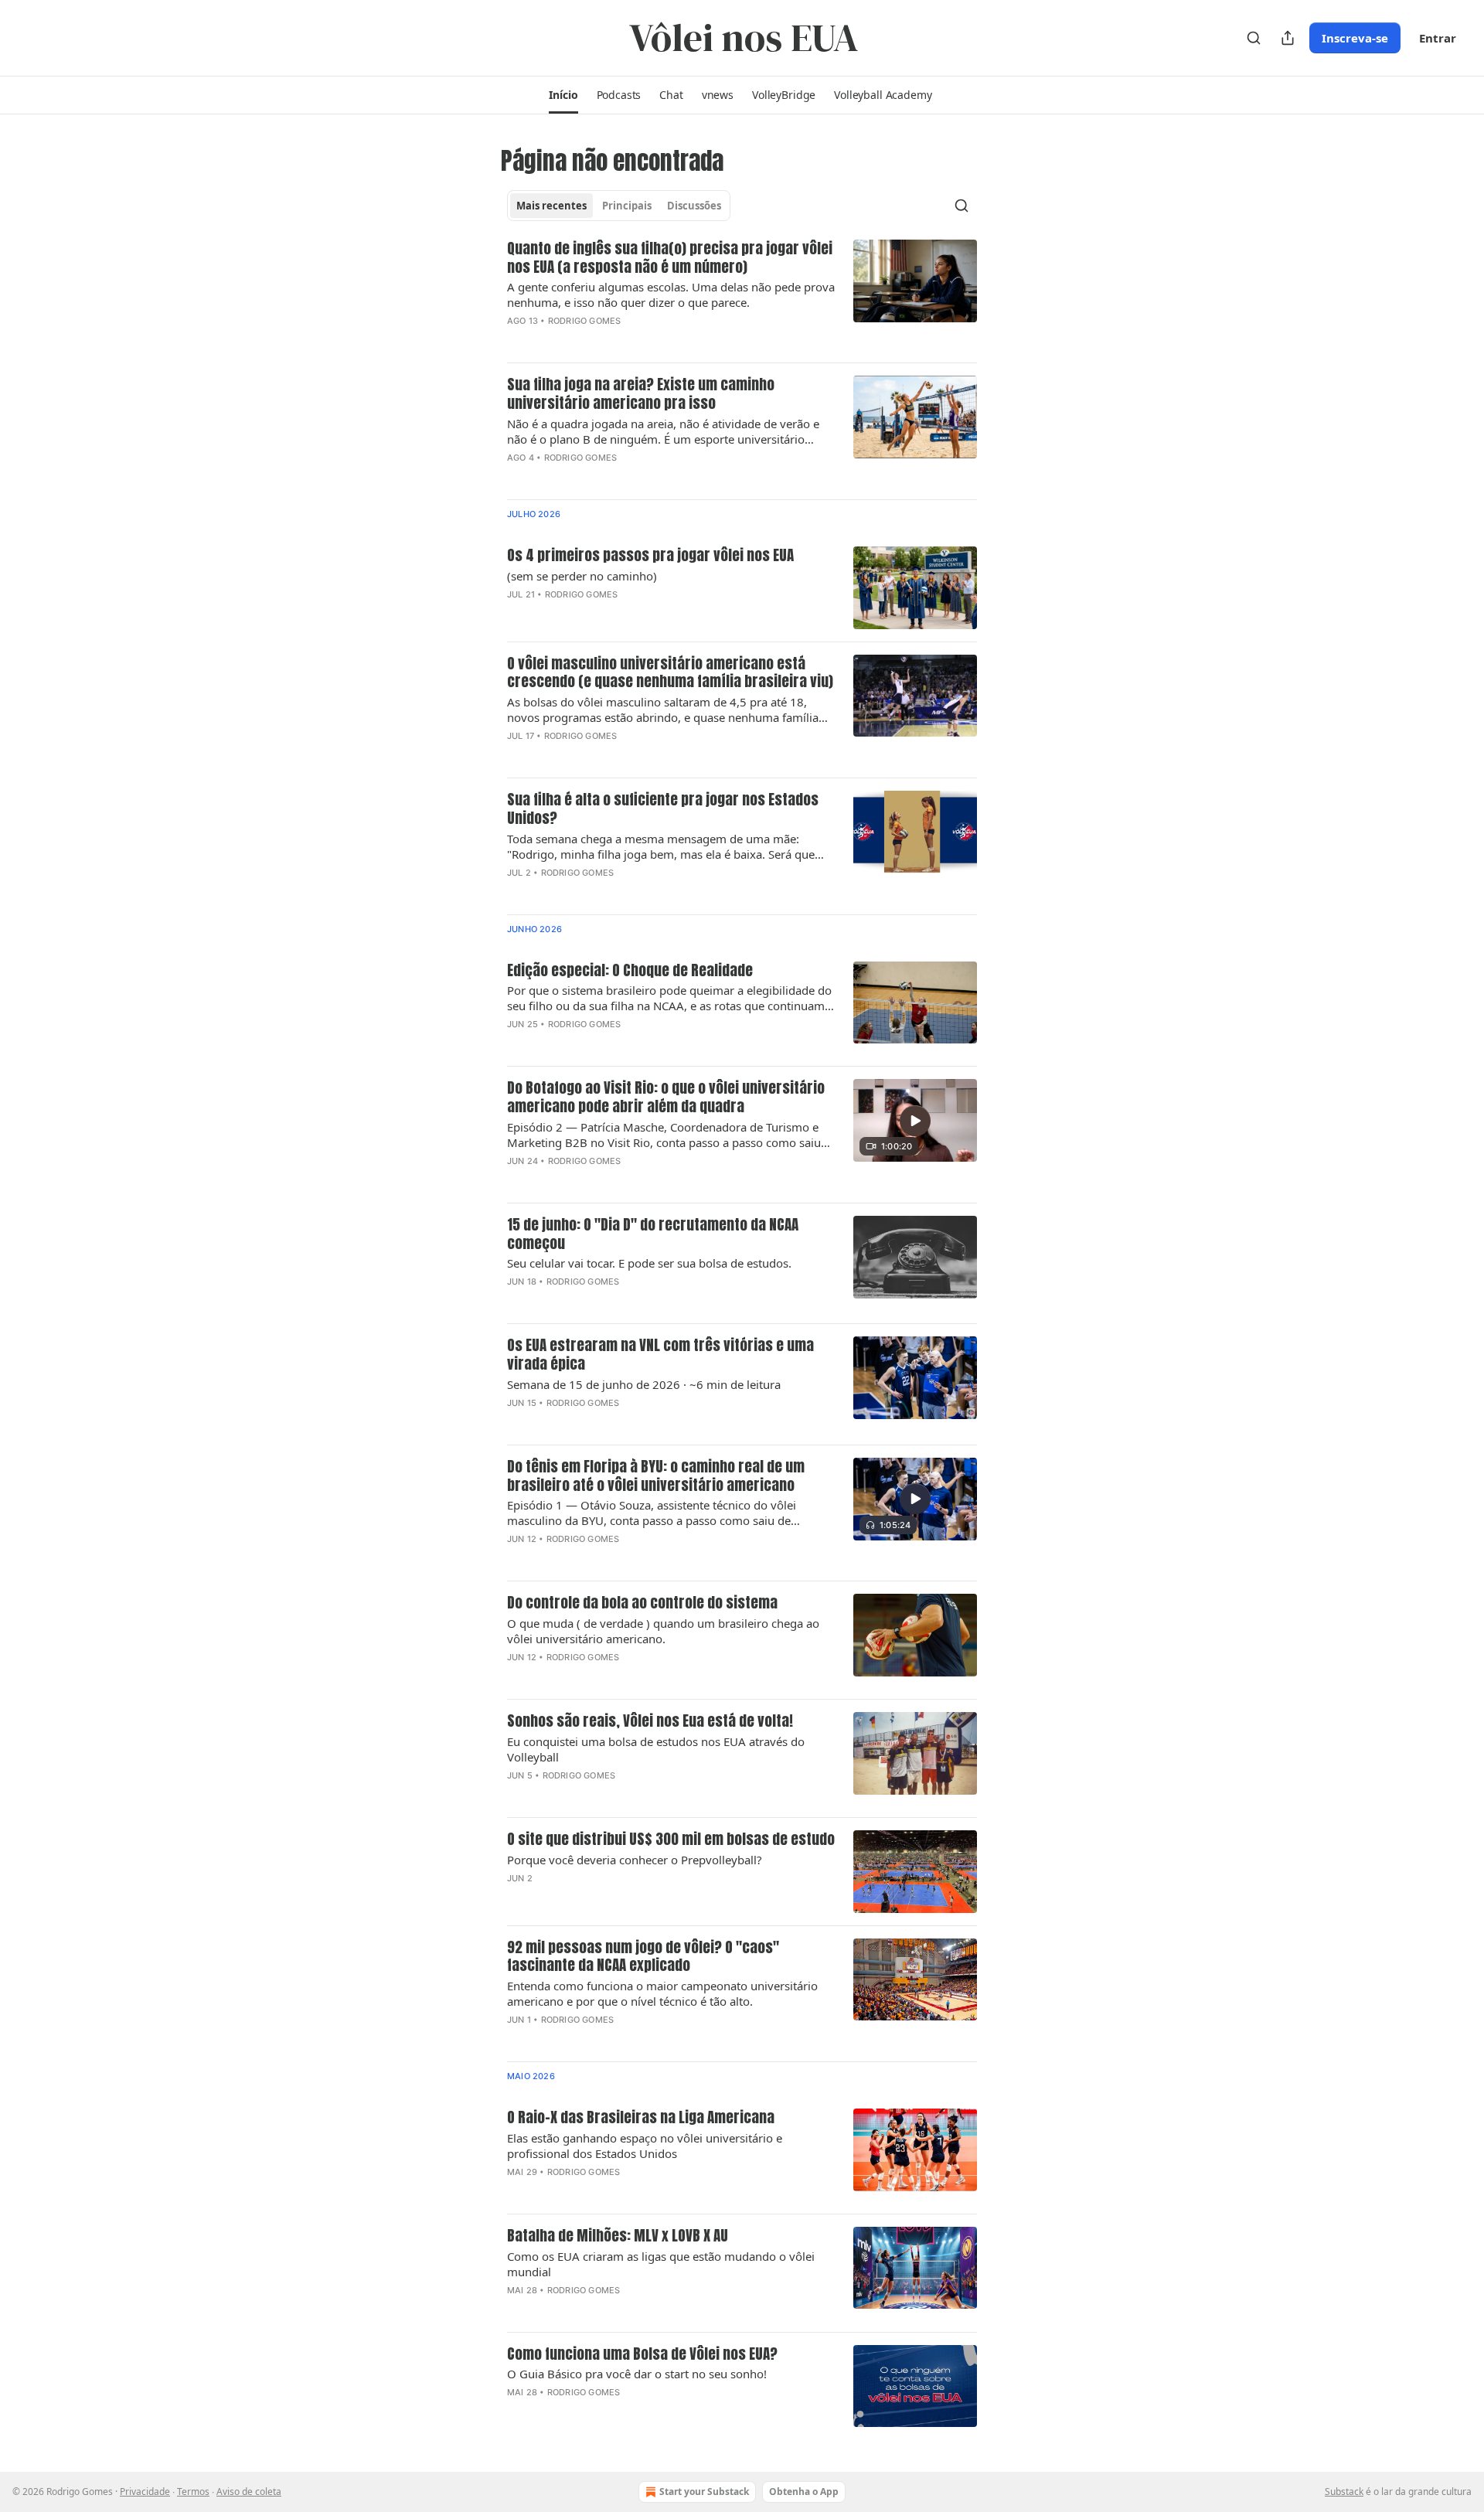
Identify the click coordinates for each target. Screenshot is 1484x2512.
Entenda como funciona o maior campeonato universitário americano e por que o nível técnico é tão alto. (662, 1993)
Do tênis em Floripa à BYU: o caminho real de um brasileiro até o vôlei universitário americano (656, 1476)
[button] (563, 95)
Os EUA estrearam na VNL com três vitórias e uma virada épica (660, 1355)
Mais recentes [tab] (551, 206)
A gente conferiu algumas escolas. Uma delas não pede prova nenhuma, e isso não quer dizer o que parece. (671, 294)
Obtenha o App (804, 2492)
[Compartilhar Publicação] (1288, 38)
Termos (193, 2492)
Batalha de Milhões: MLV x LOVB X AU (618, 2236)
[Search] (1254, 38)
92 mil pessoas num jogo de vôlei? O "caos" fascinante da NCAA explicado (643, 1957)
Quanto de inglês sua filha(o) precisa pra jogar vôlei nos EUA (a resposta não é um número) (670, 258)
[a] (915, 1121)
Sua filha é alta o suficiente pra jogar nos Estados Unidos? (663, 809)
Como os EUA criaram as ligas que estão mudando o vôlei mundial (661, 2264)
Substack (1344, 2492)
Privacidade (145, 2492)
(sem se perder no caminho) (582, 576)
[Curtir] (517, 1181)
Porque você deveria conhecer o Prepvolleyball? (635, 1860)
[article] (742, 295)
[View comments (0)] (622, 341)
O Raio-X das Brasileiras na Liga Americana (641, 2118)
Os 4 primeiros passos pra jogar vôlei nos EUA (650, 556)
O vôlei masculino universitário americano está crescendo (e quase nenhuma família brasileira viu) (670, 673)
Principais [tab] (627, 206)
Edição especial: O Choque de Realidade (630, 971)
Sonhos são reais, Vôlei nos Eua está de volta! (650, 1721)
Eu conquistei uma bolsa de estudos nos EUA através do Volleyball (656, 1749)
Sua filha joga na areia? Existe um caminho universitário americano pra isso (641, 394)
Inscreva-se (1355, 38)
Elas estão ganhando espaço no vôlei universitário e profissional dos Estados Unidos (645, 2146)
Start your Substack (704, 2492)
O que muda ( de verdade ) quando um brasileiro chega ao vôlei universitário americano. (663, 1631)
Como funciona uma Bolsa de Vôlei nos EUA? (642, 2354)
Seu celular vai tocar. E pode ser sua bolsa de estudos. (649, 1263)
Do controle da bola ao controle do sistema (642, 1603)
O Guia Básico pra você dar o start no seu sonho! (637, 2374)
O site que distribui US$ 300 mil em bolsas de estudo (671, 1840)
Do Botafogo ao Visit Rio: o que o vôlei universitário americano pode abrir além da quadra (666, 1098)
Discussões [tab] (694, 206)
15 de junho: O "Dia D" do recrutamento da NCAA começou (653, 1234)
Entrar (1438, 38)
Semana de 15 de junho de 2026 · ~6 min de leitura (644, 1384)
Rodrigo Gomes (585, 321)
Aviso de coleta (249, 2492)
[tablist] (619, 206)
